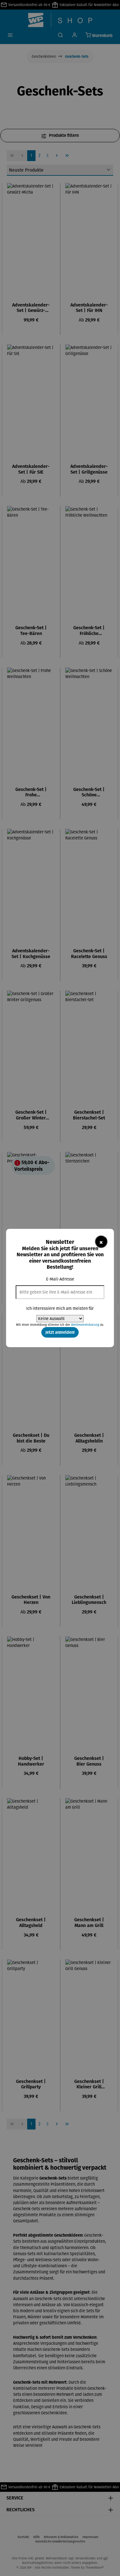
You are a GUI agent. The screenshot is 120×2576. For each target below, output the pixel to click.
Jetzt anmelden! (60, 1332)
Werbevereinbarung (85, 1325)
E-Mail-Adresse (60, 1279)
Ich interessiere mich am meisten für (60, 1308)
